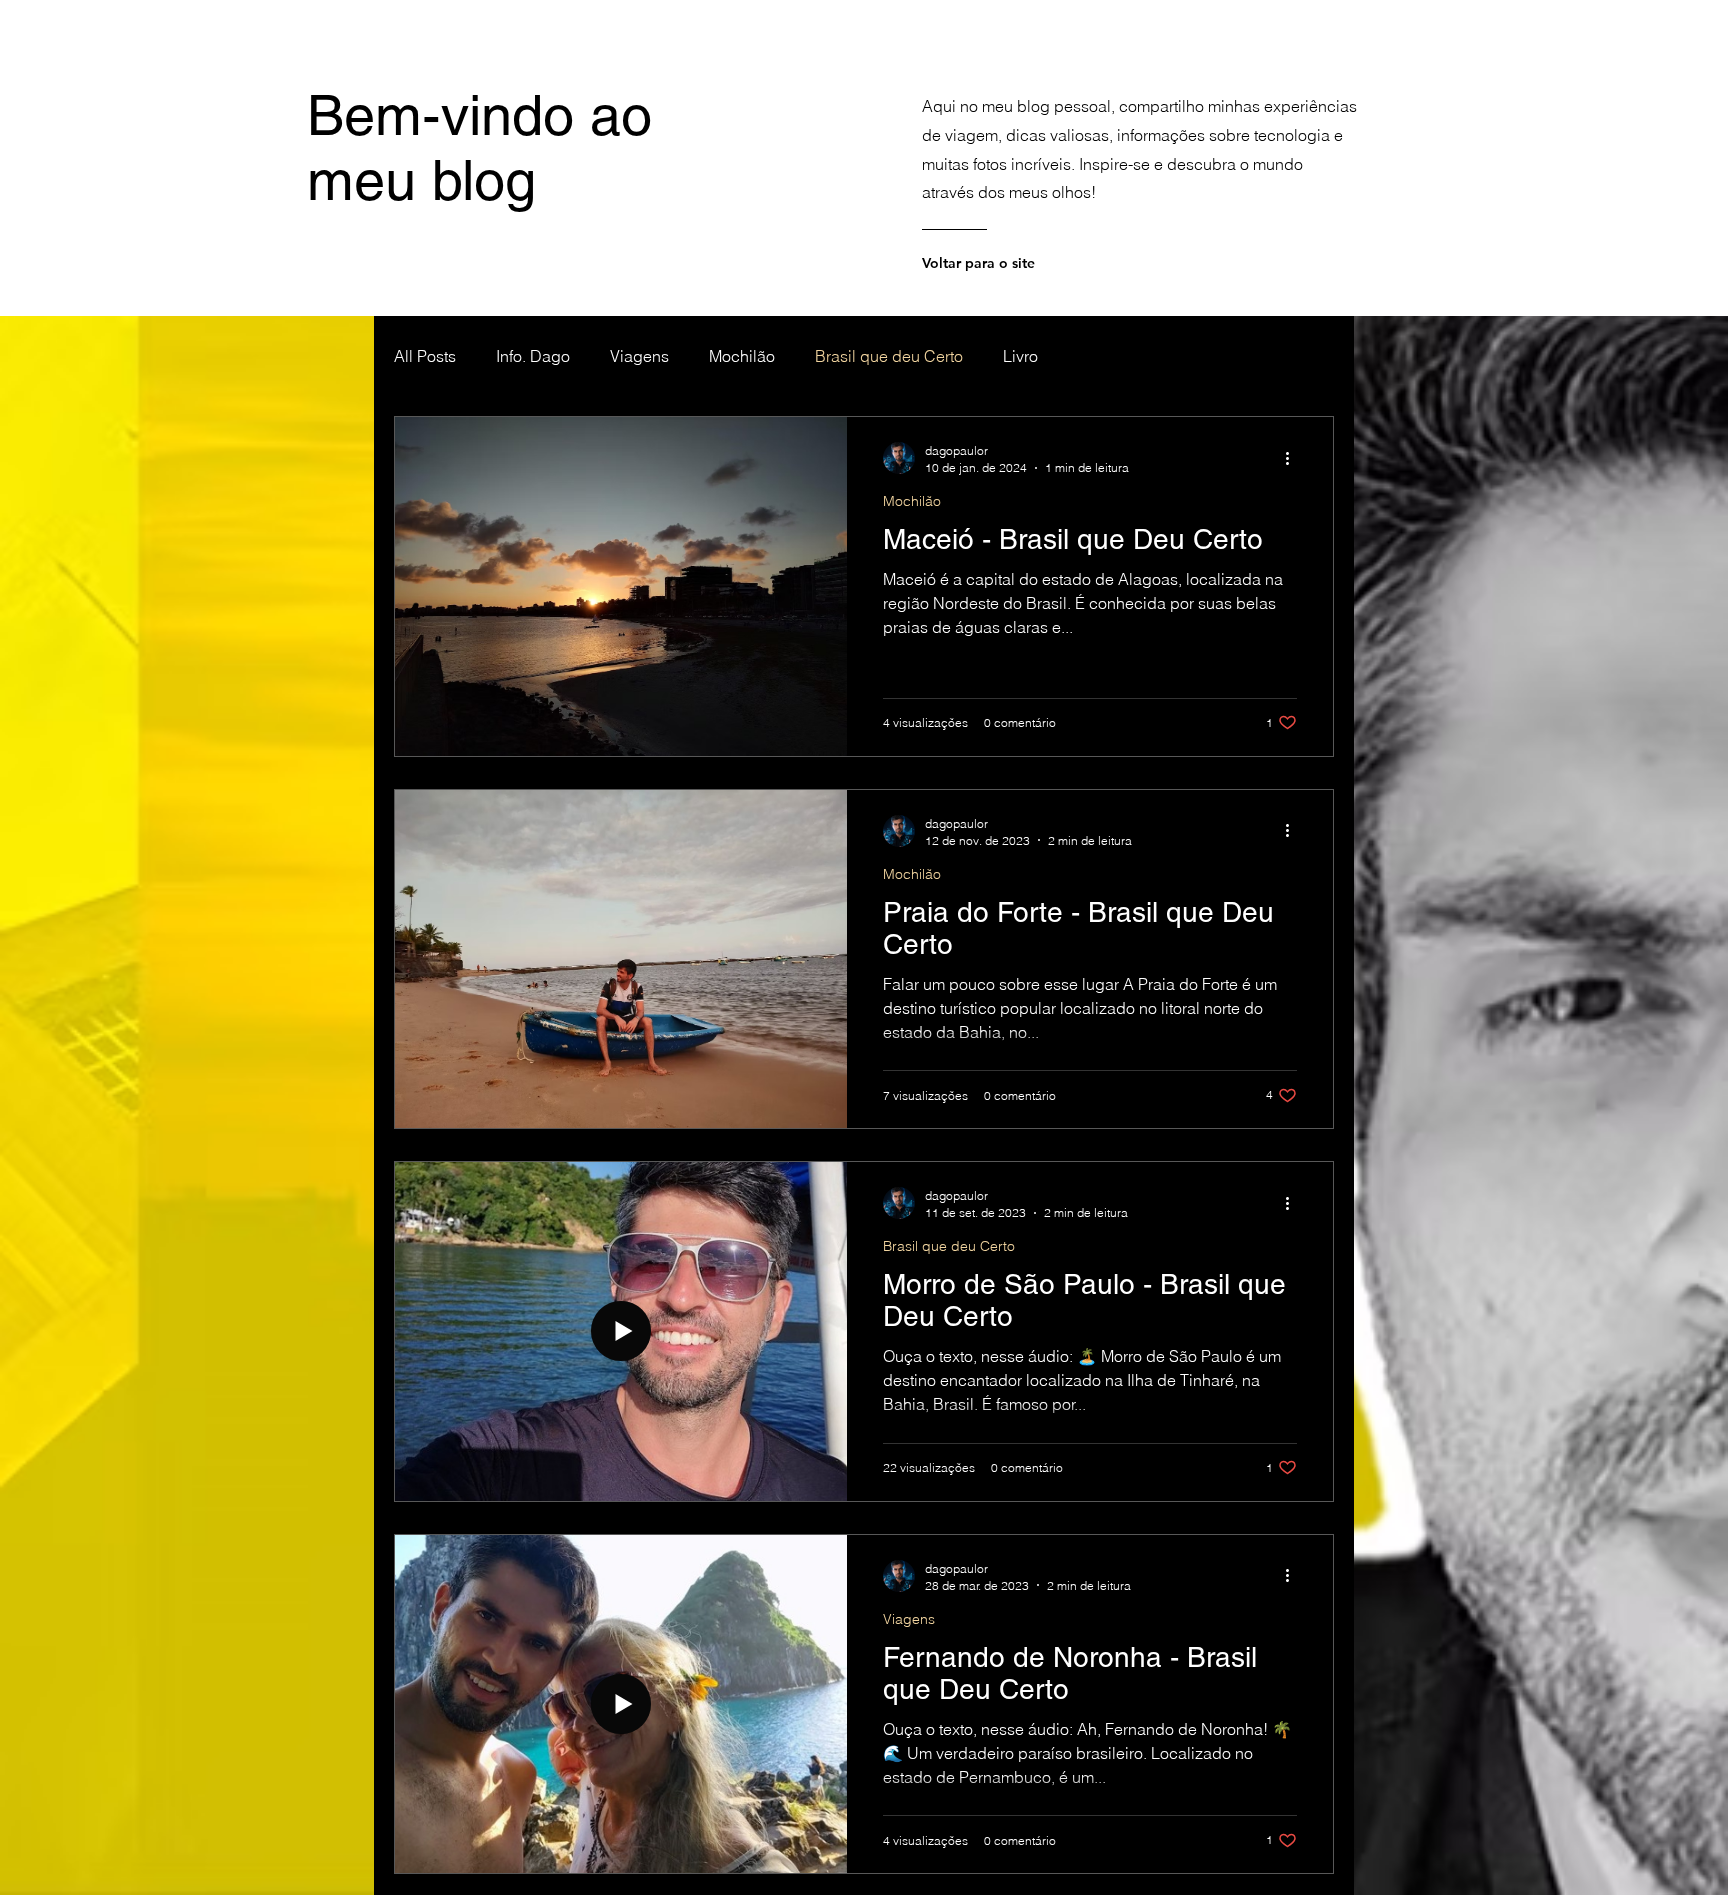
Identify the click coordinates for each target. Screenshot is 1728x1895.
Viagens (639, 356)
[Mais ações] (1294, 458)
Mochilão (742, 356)
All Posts (425, 356)
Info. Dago (533, 356)
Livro (1020, 356)
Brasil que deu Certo (889, 356)
